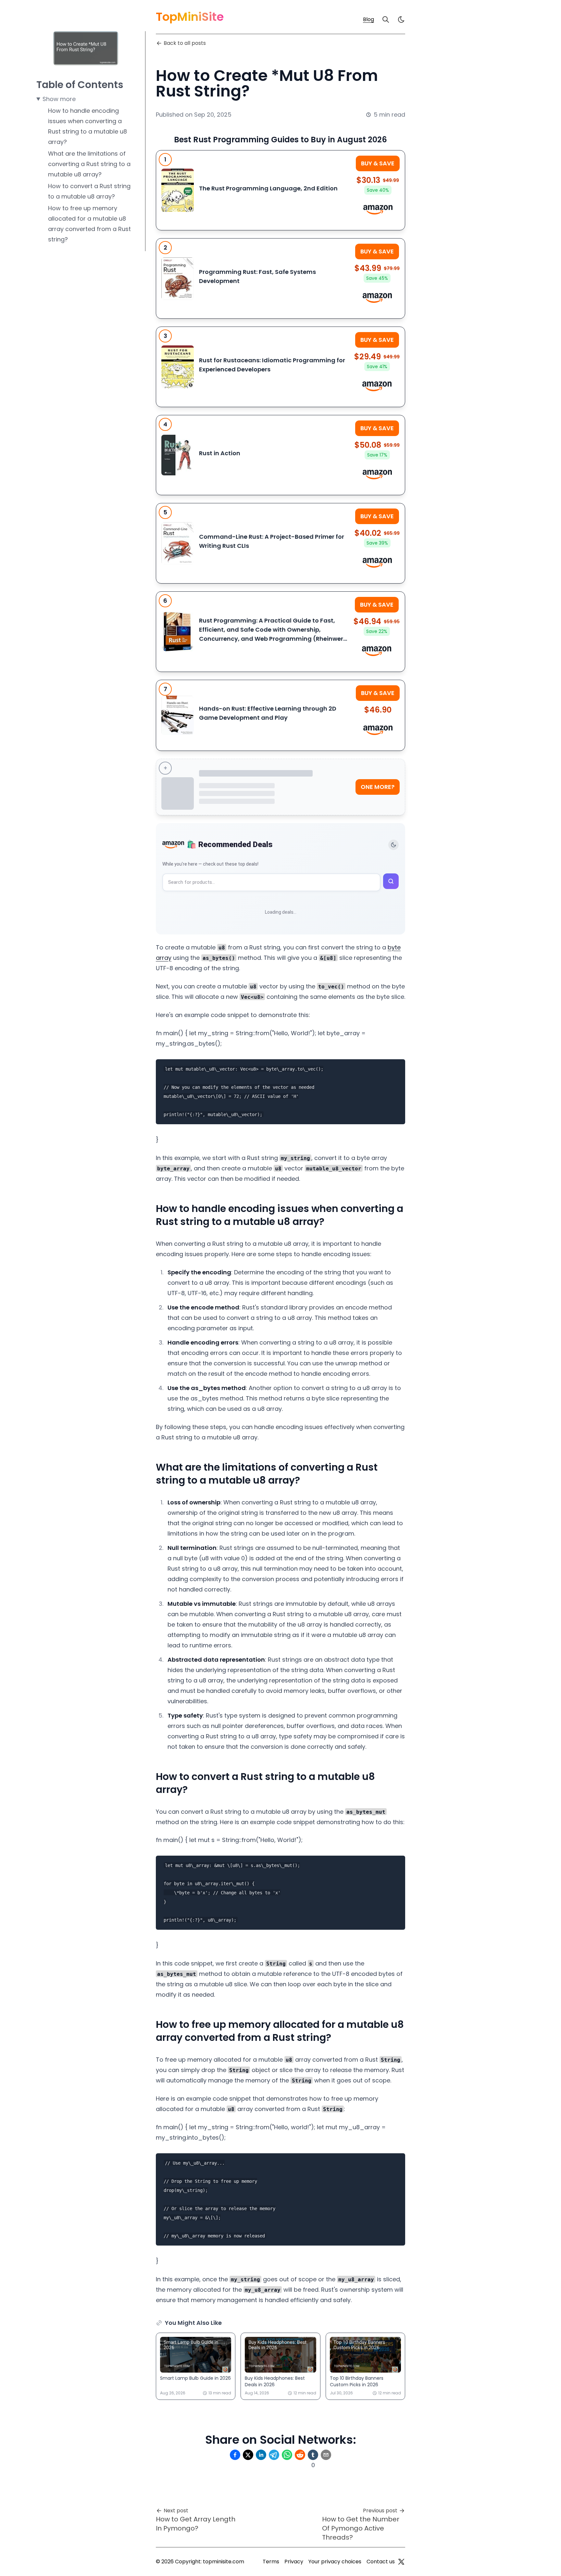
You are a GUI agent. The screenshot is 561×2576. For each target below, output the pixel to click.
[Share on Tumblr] (313, 2455)
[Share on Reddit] (300, 2455)
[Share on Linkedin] (261, 2455)
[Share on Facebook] (235, 2455)
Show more (59, 99)
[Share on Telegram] (274, 2455)
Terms (271, 2562)
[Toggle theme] (393, 845)
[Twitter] (401, 2562)
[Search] (386, 19)
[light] (401, 19)
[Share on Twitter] (248, 2455)
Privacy (294, 2562)
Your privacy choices (335, 2562)
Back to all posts (185, 43)
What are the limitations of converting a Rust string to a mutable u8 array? (89, 164)
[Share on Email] (326, 2455)
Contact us (381, 2562)
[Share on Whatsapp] (287, 2455)
